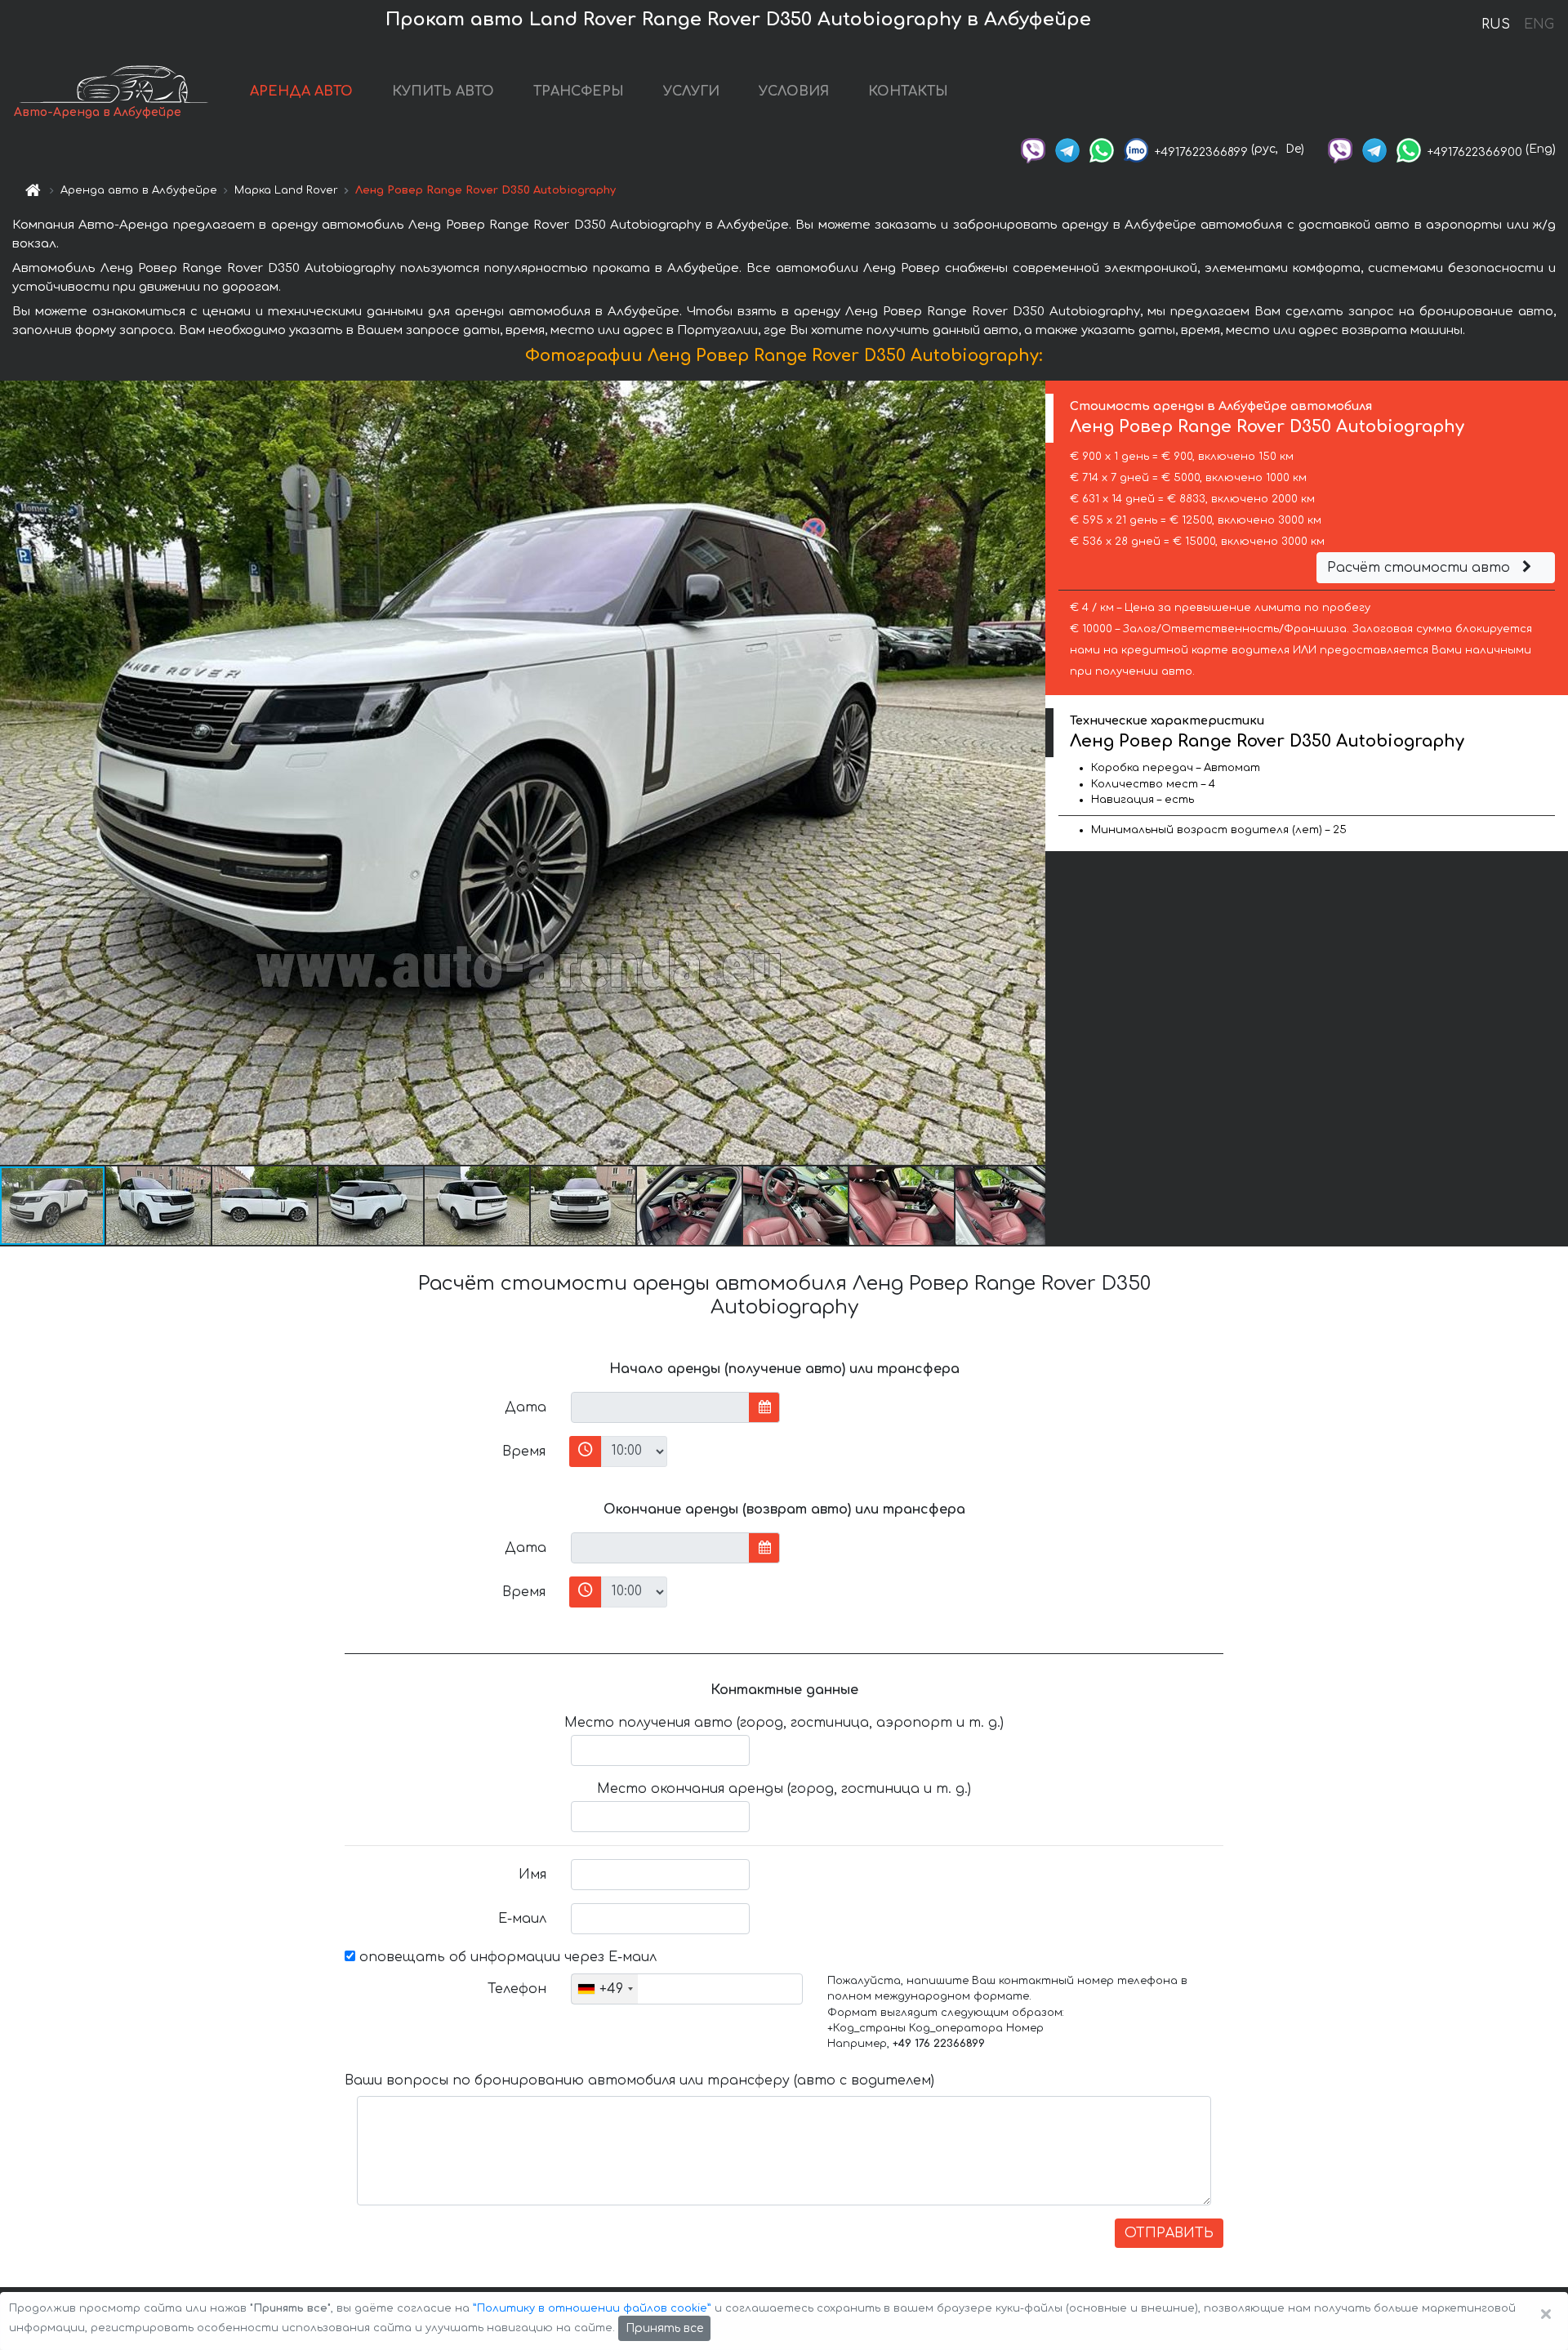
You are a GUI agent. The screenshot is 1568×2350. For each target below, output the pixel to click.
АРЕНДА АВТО (301, 91)
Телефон (517, 1989)
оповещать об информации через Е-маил (506, 1957)
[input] (660, 1407)
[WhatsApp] (1102, 149)
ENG (1539, 25)
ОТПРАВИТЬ (1169, 2233)
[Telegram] (1067, 149)
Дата (526, 1407)
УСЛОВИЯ (794, 91)
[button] (159, 1206)
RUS (1496, 25)
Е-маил (522, 1919)
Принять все (664, 2328)
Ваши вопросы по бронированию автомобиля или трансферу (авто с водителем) (639, 2080)
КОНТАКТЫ (908, 91)
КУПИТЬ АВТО (443, 91)
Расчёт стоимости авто (1421, 568)
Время (524, 1451)
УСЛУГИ (691, 91)
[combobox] (605, 1989)
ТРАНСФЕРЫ (579, 91)
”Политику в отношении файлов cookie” (592, 2308)
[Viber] (1033, 149)
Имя (532, 1875)
